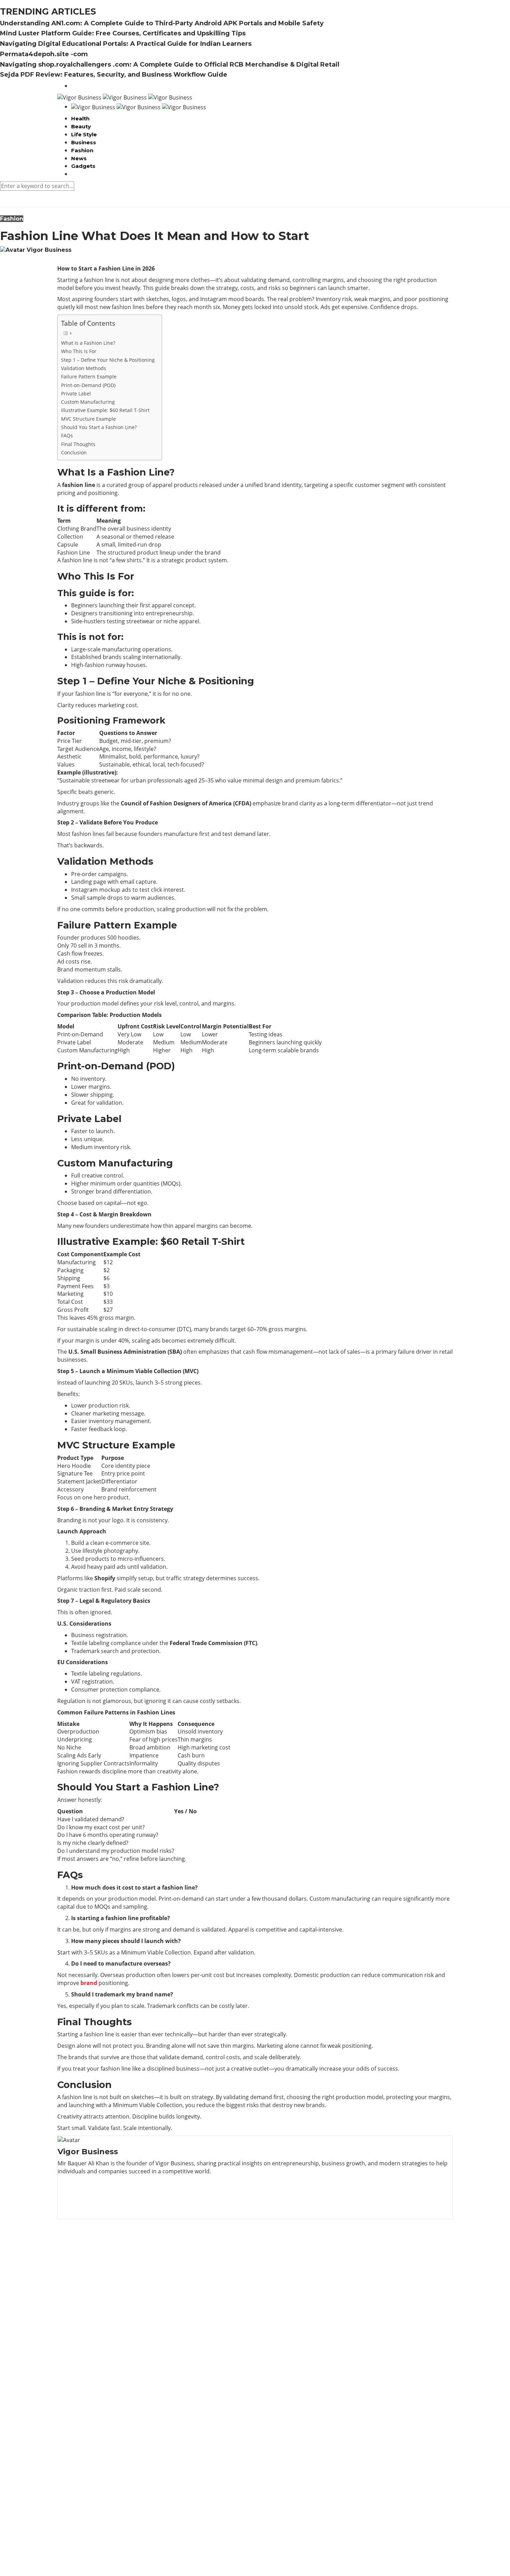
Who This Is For (79, 351)
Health (80, 118)
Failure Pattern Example (89, 376)
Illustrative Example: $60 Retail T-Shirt (105, 410)
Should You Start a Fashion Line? (99, 427)
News (79, 158)
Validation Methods (84, 368)
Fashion (82, 150)
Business (84, 142)
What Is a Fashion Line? (88, 343)
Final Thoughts (78, 444)
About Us (83, 2530)
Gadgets (83, 166)
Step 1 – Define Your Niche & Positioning (108, 360)
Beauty (81, 126)
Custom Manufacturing (88, 402)
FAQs (67, 435)
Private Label (76, 393)
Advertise (83, 2538)
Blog (77, 2545)
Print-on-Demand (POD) (88, 385)
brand (89, 1983)
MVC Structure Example (88, 419)
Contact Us (85, 2553)
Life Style (84, 134)
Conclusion (74, 452)
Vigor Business (49, 250)
